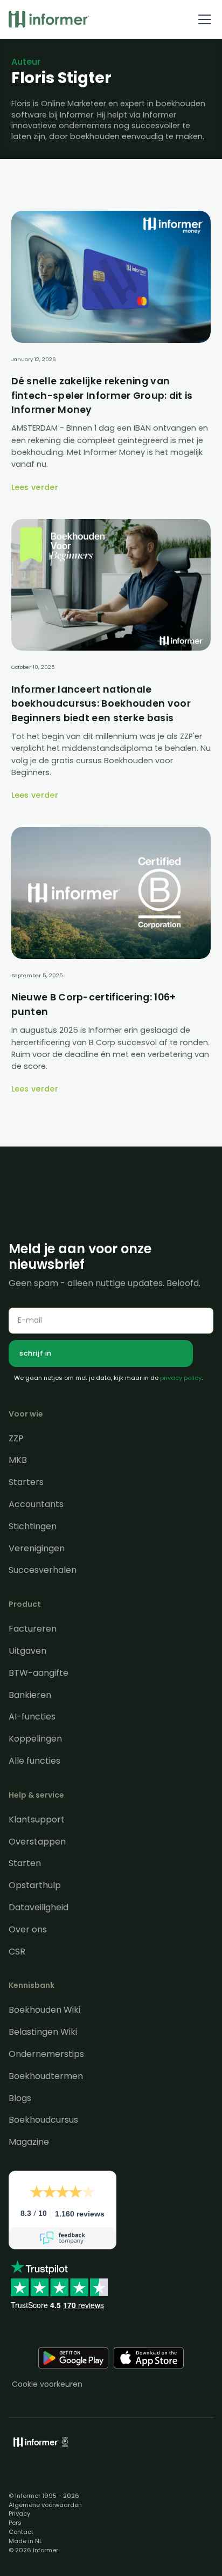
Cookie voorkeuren (47, 2384)
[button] (203, 19)
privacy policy (181, 1378)
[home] (49, 19)
